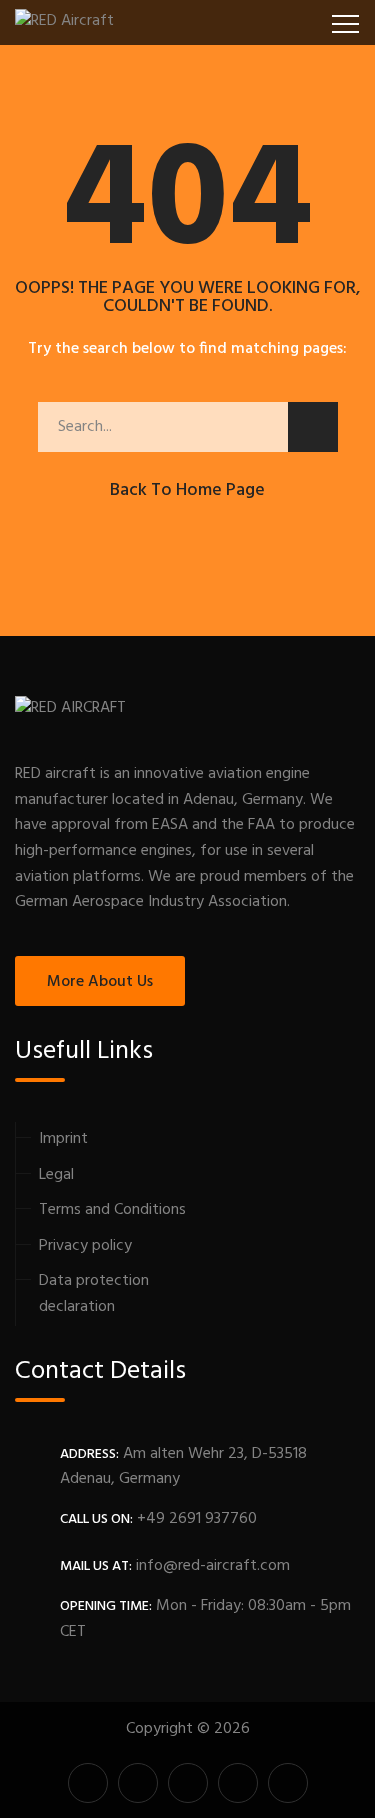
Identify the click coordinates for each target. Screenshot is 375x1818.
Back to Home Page (187, 490)
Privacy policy (85, 1246)
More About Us (100, 982)
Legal (56, 1175)
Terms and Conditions (112, 1210)
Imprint (63, 1139)
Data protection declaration (94, 1294)
